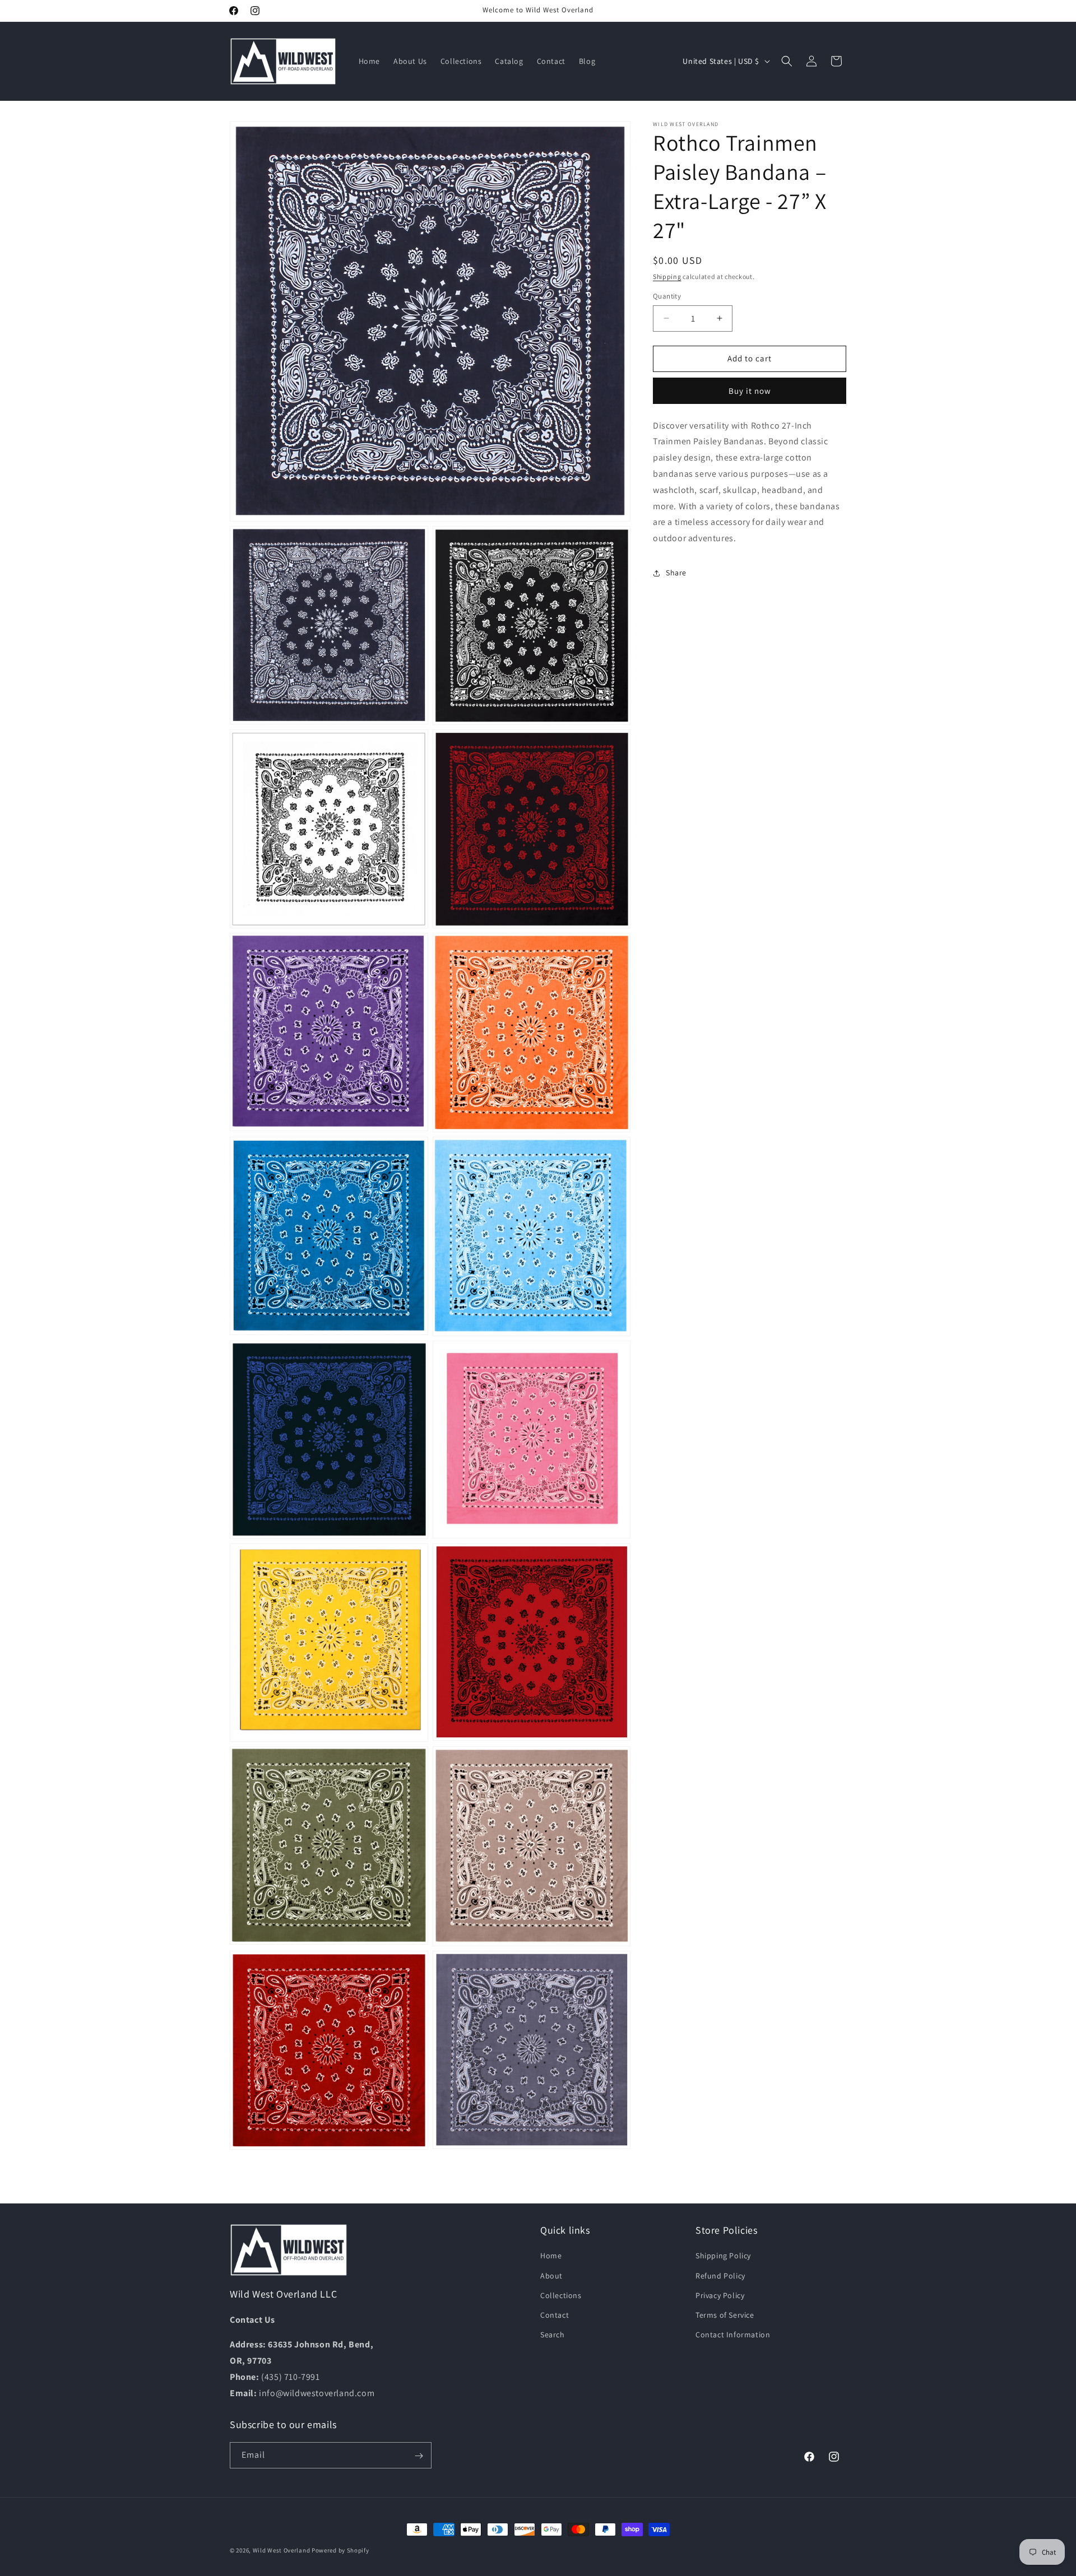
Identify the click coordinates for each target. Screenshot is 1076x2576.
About (551, 2276)
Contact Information (733, 2335)
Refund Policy (720, 2276)
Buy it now (750, 391)
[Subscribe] (419, 2456)
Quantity (667, 296)
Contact (555, 2315)
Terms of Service (725, 2315)
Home (551, 2256)
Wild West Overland (282, 2550)
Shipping (667, 276)
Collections (561, 2295)
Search (553, 2335)
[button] (787, 61)
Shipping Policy (723, 2256)
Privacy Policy (720, 2295)
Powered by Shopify (340, 2550)
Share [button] (676, 573)
